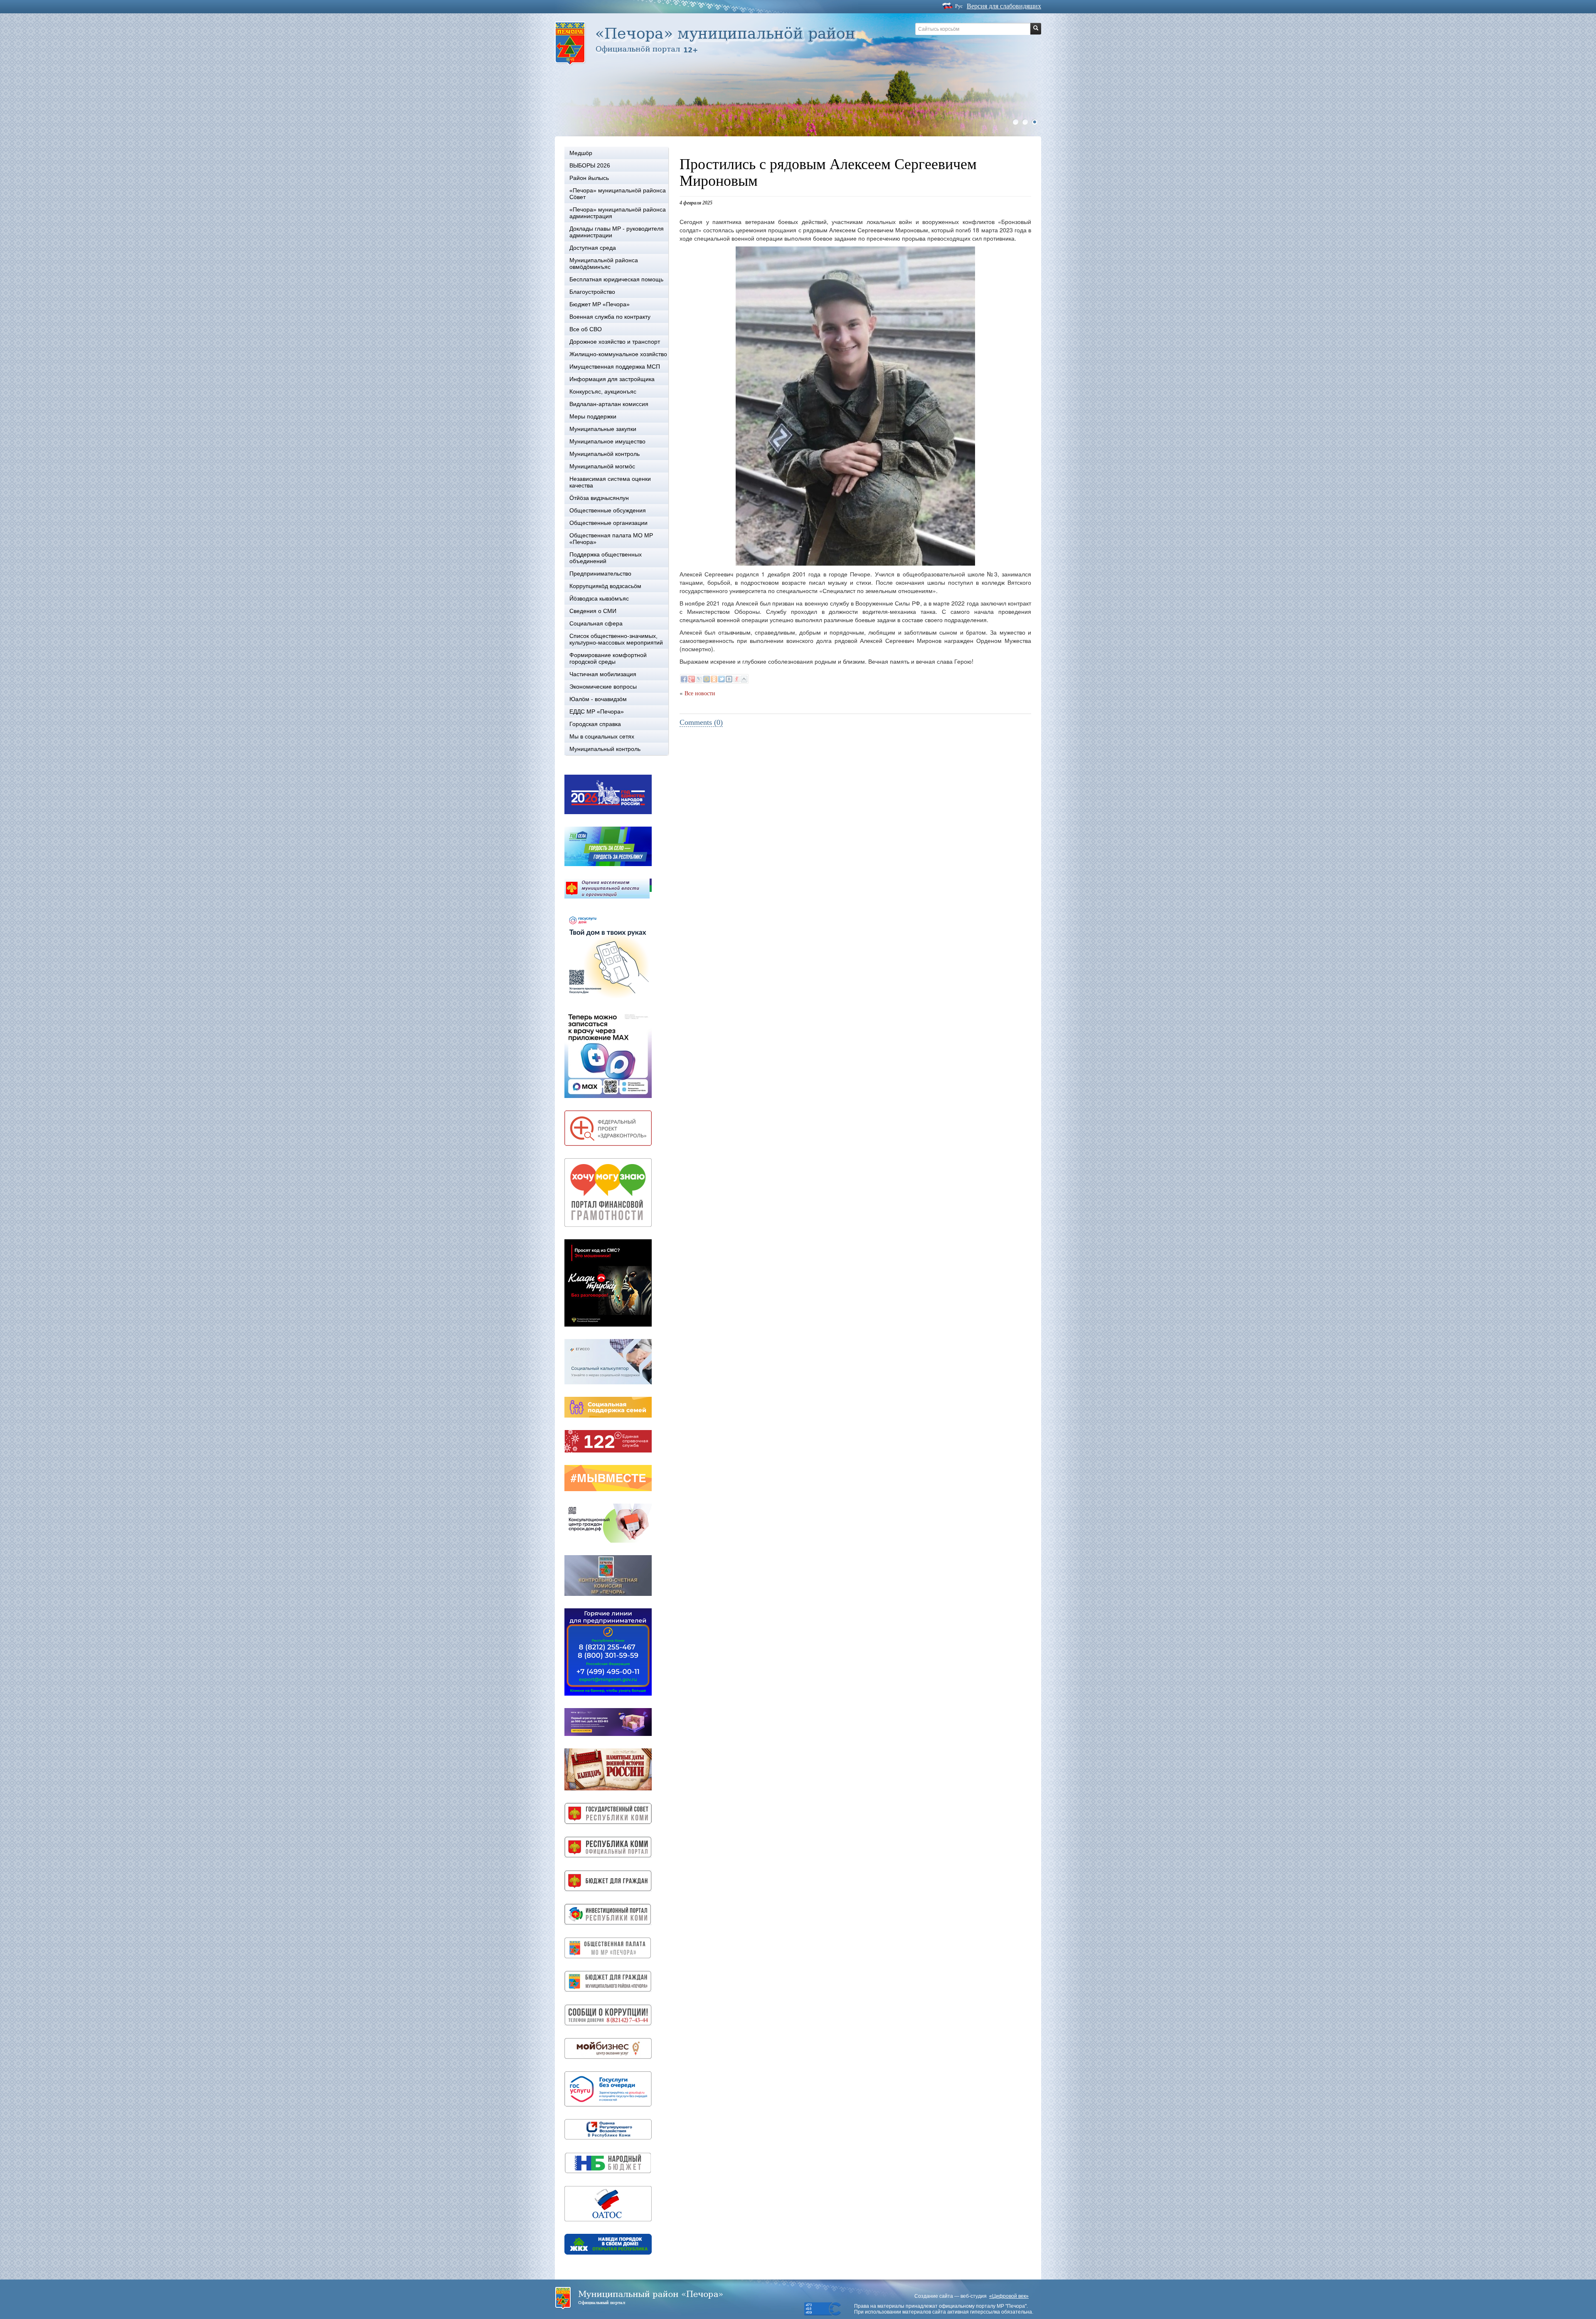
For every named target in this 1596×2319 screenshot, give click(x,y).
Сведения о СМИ (593, 611)
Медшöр (581, 153)
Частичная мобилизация (603, 674)
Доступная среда (593, 248)
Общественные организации (608, 523)
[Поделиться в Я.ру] (736, 679)
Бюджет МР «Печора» (600, 304)
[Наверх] (744, 679)
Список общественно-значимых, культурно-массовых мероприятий (616, 639)
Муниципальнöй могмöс (602, 466)
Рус (959, 6)
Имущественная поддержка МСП (615, 367)
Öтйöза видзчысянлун (599, 498)
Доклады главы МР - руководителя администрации (617, 232)
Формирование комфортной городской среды (608, 658)
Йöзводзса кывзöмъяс (599, 598)
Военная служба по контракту (610, 317)
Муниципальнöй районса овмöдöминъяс (604, 263)
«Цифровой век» (1009, 2296)
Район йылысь (589, 178)
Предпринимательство (600, 574)
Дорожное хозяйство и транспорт (615, 342)
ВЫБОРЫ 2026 (590, 165)
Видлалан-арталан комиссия (609, 404)
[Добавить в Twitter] (722, 679)
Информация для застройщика (612, 379)
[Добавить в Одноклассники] (714, 679)
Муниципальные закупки (603, 429)
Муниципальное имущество (607, 441)
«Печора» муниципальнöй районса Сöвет (618, 194)
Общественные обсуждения (608, 510)
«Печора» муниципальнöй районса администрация (618, 213)
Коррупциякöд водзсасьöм (605, 586)
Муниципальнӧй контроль (605, 454)
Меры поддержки (593, 416)
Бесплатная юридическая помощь (616, 279)
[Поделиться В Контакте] (729, 679)
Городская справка (595, 724)
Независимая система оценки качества (610, 482)
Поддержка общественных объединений (606, 558)
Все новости (700, 693)
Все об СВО (586, 329)
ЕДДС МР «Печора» (597, 711)
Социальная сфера (596, 623)
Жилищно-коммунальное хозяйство (618, 354)
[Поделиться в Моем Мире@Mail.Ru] (707, 679)
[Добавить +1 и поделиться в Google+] (692, 679)
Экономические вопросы (603, 687)
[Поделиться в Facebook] (684, 679)
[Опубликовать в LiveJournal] (699, 679)
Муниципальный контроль (605, 749)
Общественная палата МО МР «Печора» (611, 539)
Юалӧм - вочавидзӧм (598, 699)
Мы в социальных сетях (602, 736)
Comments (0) (701, 722)
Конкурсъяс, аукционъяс (603, 391)
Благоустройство (592, 292)
